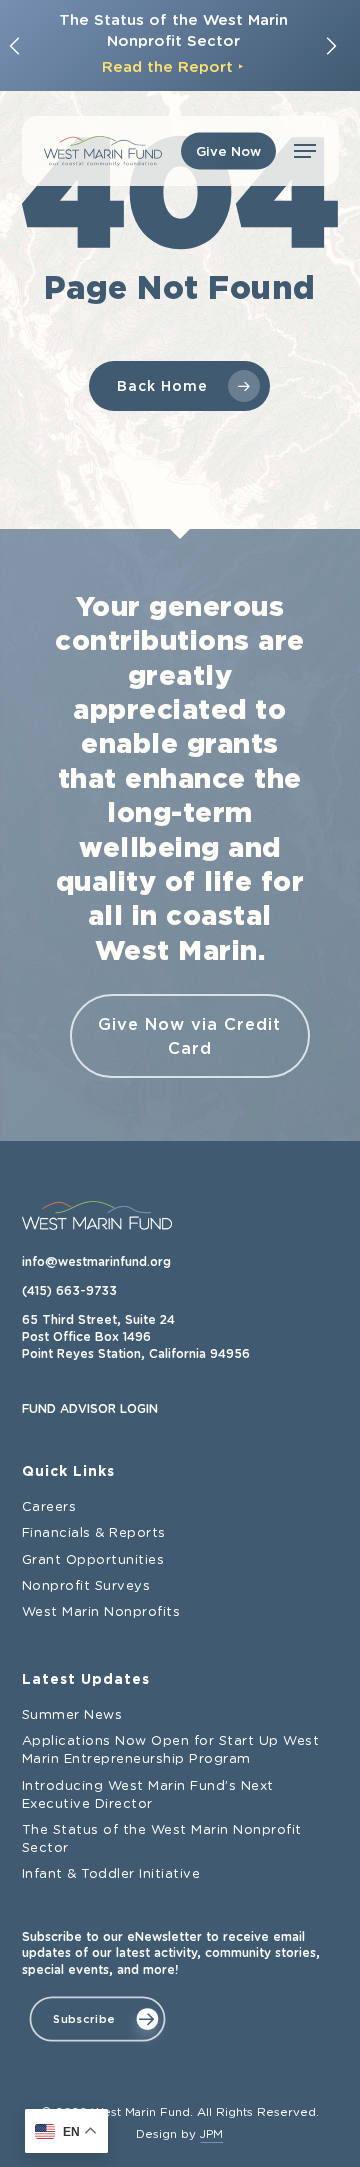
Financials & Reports (94, 1533)
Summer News (72, 1715)
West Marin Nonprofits (101, 1612)
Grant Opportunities (93, 1560)
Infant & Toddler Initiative (111, 1874)
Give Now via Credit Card (189, 1036)
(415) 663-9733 (69, 1291)
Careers (49, 1507)
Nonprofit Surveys (86, 1586)
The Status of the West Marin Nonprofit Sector (162, 1839)
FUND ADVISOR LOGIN (90, 1409)
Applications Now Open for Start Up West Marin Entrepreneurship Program (171, 1750)
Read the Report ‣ (173, 66)
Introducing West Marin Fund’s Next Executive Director (148, 1795)
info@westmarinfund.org (96, 1262)
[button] (305, 151)
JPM (211, 2134)
